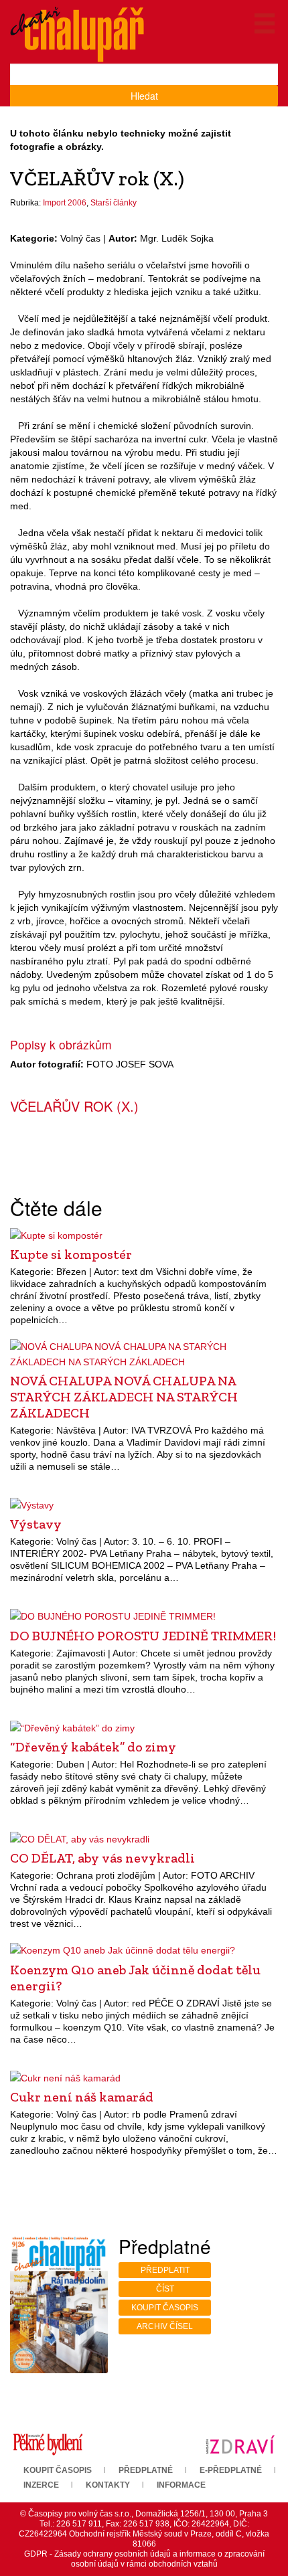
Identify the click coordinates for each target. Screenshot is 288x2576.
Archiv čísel (165, 2326)
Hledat (144, 96)
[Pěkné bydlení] (48, 2444)
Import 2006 (65, 203)
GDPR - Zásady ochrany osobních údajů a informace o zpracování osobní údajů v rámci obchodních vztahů (144, 2559)
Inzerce (41, 2485)
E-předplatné (231, 2470)
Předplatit (165, 2270)
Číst (165, 2289)
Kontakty (108, 2485)
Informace (181, 2485)
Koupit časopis (165, 2308)
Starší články (114, 203)
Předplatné (146, 2470)
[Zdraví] (240, 2444)
